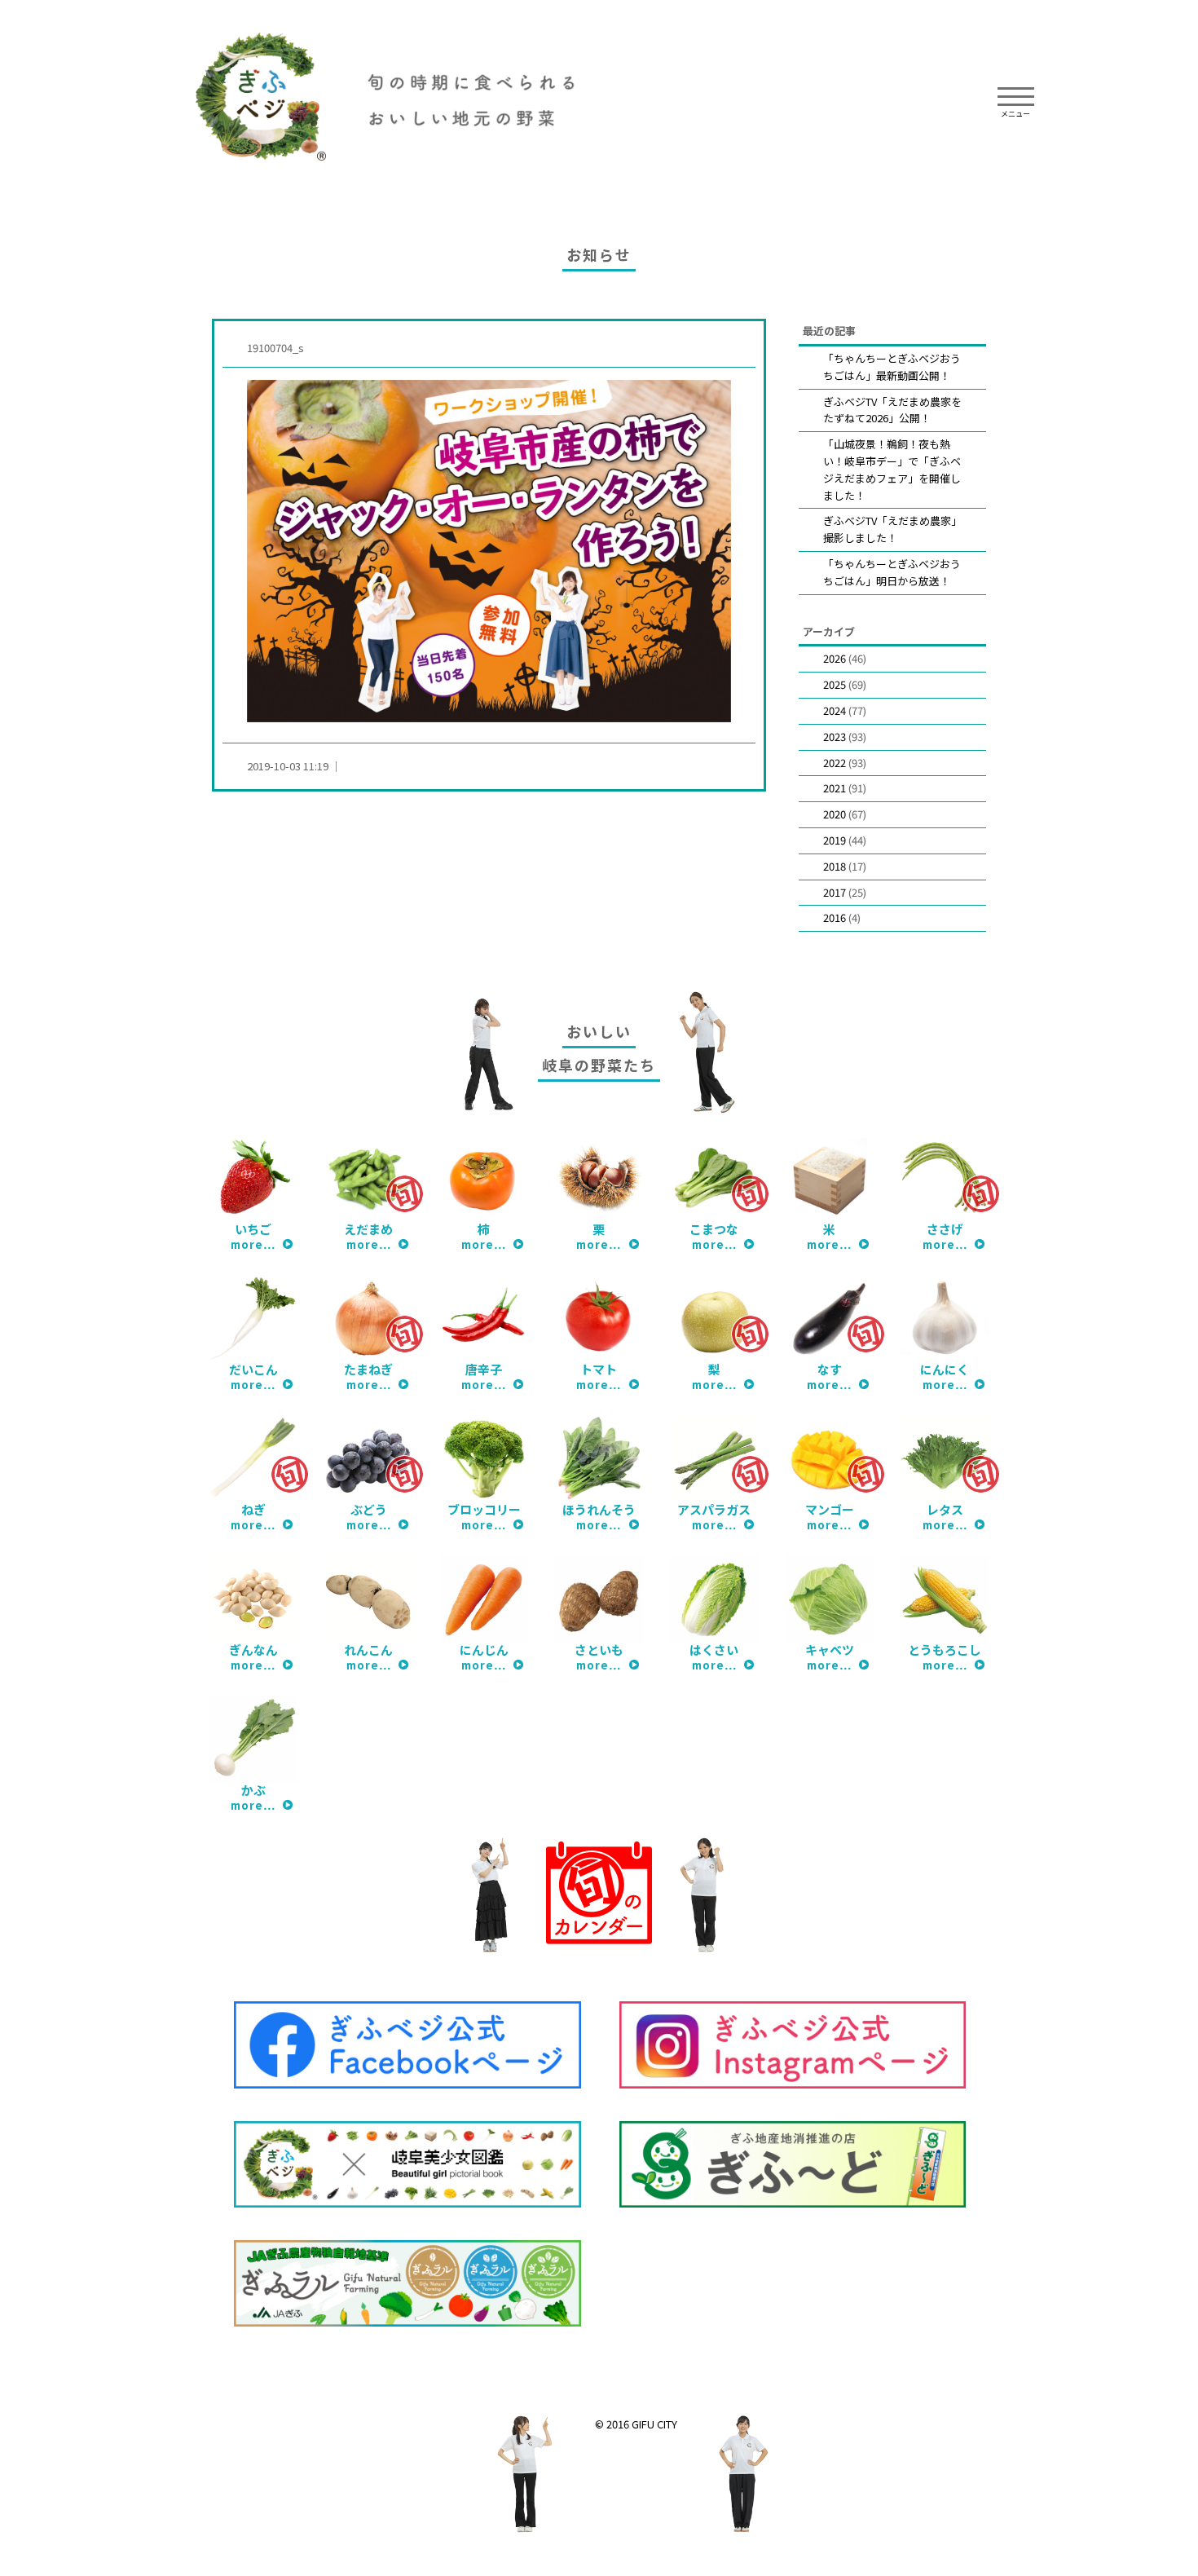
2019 (835, 840)
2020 (835, 814)
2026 (835, 658)
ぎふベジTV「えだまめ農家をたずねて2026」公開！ (892, 410)
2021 (835, 788)
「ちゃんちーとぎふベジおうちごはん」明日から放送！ (892, 572)
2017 (835, 892)
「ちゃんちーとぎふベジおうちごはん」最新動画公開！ (892, 367)
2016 (835, 917)
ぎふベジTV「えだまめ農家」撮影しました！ (892, 529)
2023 (835, 737)
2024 (835, 710)
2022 (835, 763)
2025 (835, 684)
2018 (835, 866)
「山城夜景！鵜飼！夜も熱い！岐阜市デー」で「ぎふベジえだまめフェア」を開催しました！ (892, 469)
